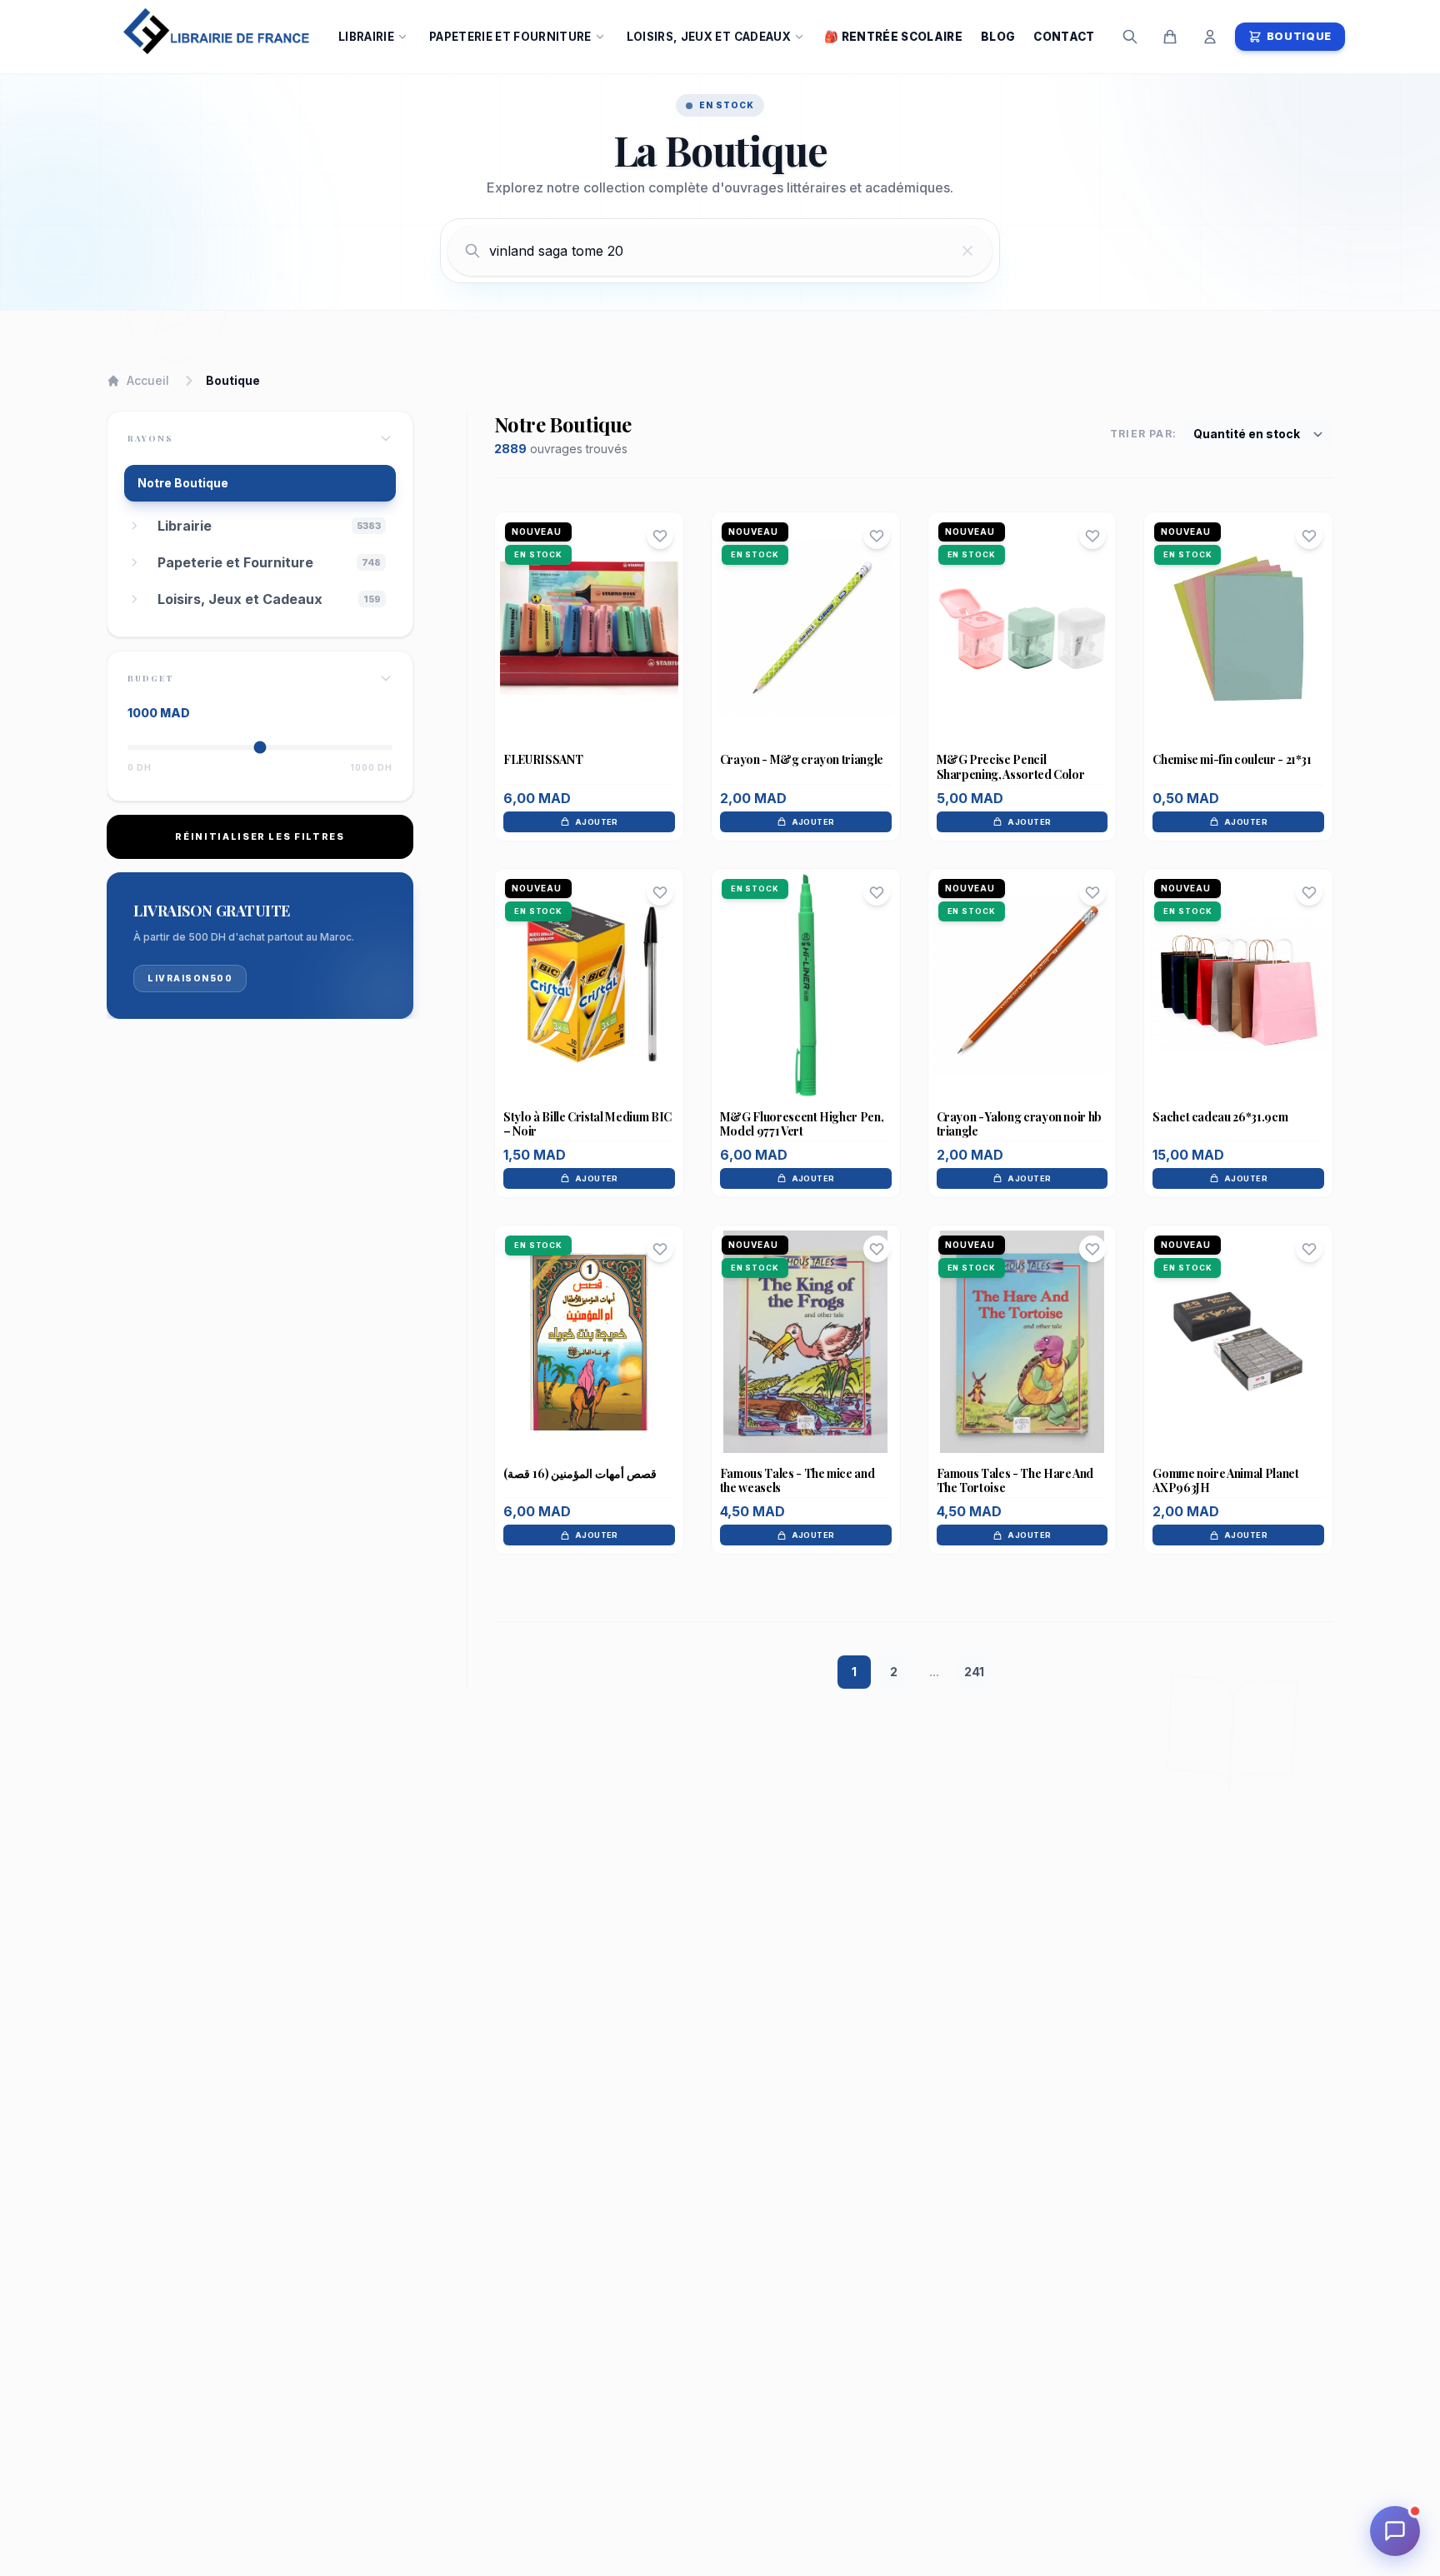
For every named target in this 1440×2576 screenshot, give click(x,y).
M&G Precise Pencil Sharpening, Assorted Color (1011, 767)
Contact (1064, 37)
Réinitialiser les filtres (260, 836)
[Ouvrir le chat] (1395, 2531)
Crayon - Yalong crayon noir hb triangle (1020, 1124)
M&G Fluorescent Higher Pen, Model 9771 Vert (802, 1124)
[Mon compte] (1210, 37)
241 (974, 1672)
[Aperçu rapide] (589, 661)
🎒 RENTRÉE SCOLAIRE (893, 37)
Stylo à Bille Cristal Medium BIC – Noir (587, 1124)
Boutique (1299, 36)
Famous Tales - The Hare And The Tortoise (1015, 1481)
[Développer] (134, 526)
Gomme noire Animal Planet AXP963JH (1225, 1481)
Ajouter (597, 822)
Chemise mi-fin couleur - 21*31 (1232, 759)
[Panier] (1170, 37)
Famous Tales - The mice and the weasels (797, 1481)
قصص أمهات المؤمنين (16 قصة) (580, 1473)
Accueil (148, 380)
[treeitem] (272, 526)
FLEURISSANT (543, 759)
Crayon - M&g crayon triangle (802, 759)
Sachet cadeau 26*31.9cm (1220, 1117)
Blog (998, 37)
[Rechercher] (1130, 37)
